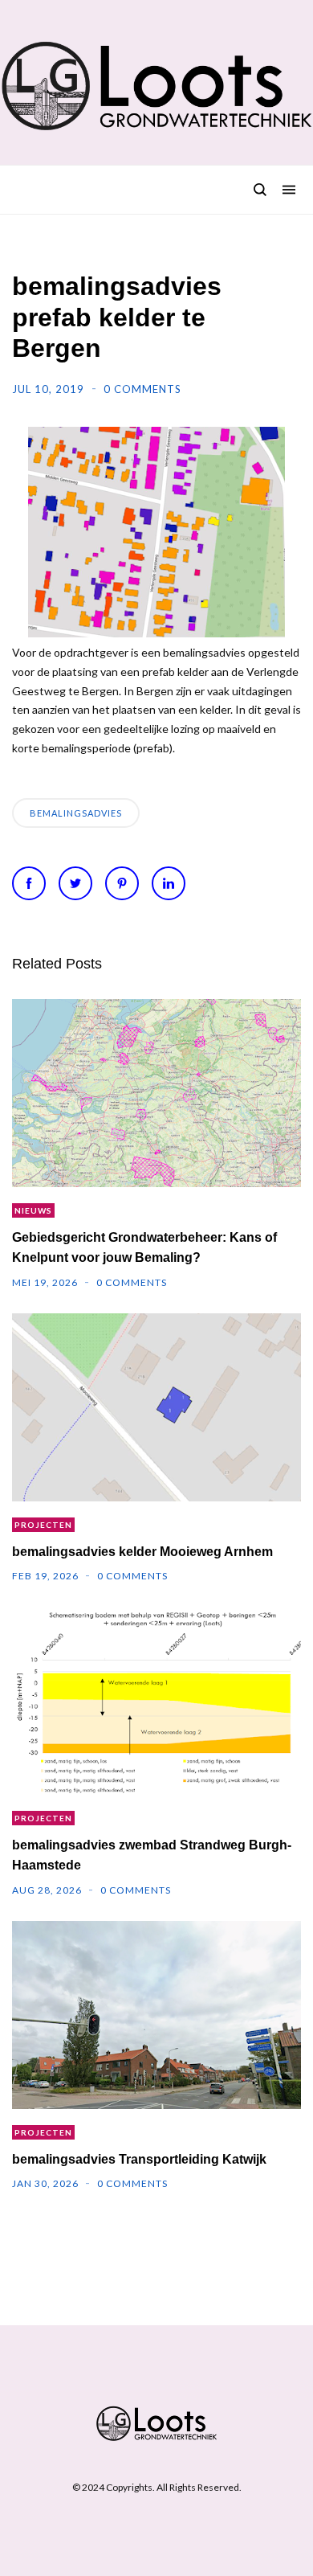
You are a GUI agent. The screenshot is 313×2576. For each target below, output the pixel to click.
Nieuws (33, 1210)
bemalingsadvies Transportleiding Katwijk (139, 2159)
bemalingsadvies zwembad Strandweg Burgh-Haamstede (152, 1855)
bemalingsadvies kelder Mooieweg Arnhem (142, 1552)
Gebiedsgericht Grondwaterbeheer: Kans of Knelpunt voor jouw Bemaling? (144, 1247)
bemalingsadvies (76, 813)
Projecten (43, 1525)
